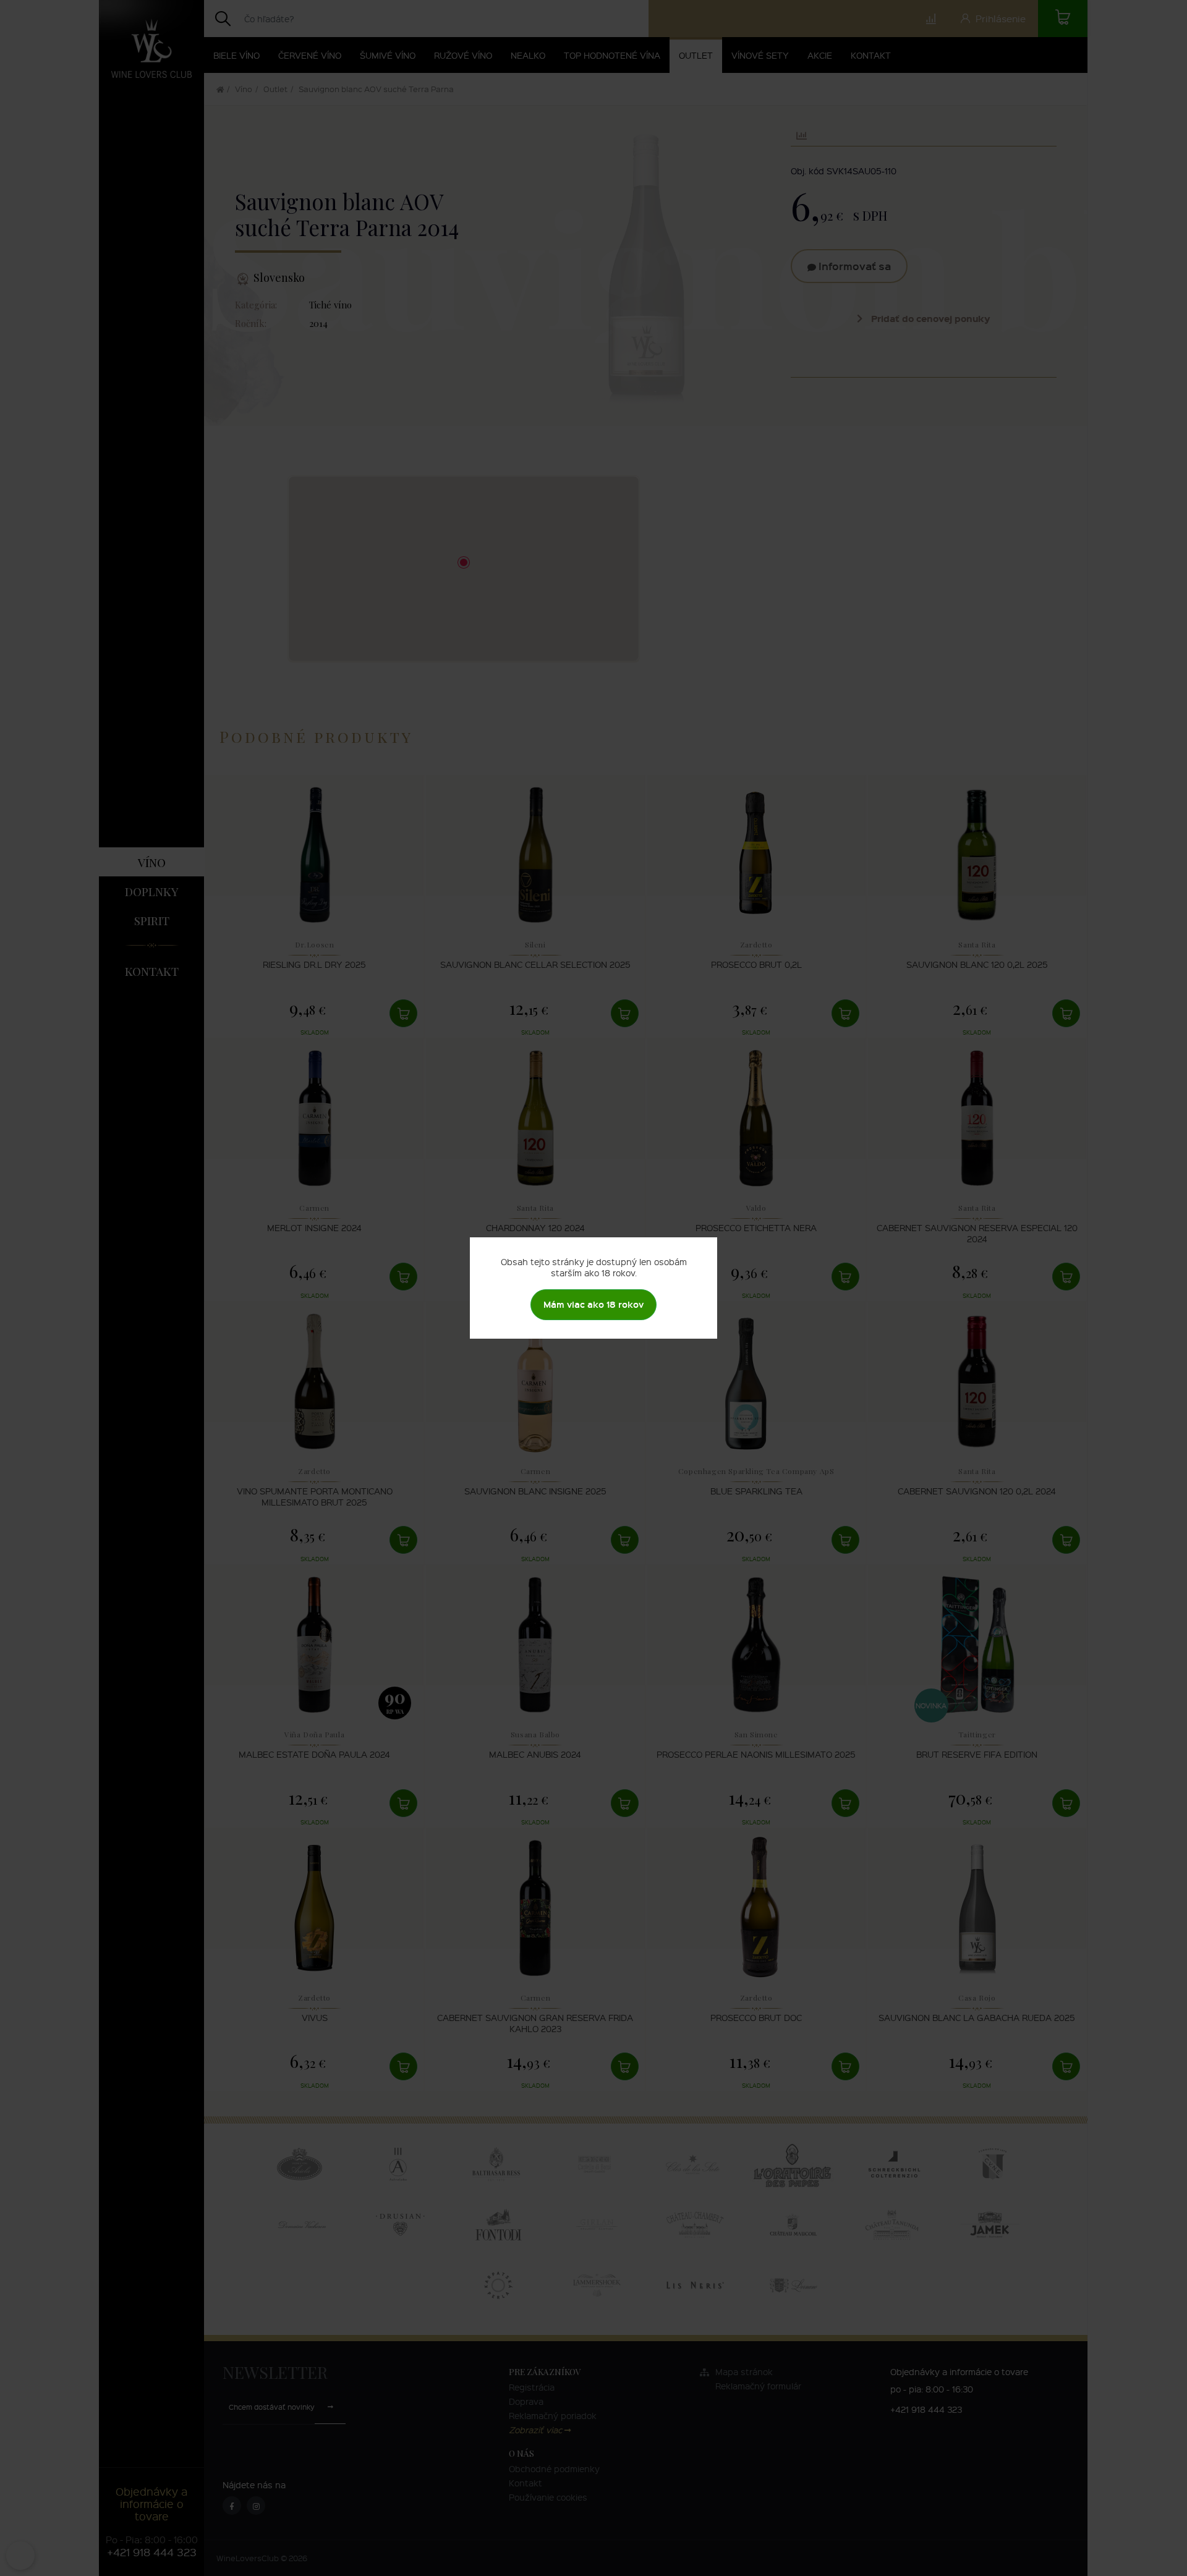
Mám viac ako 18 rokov (593, 1304)
